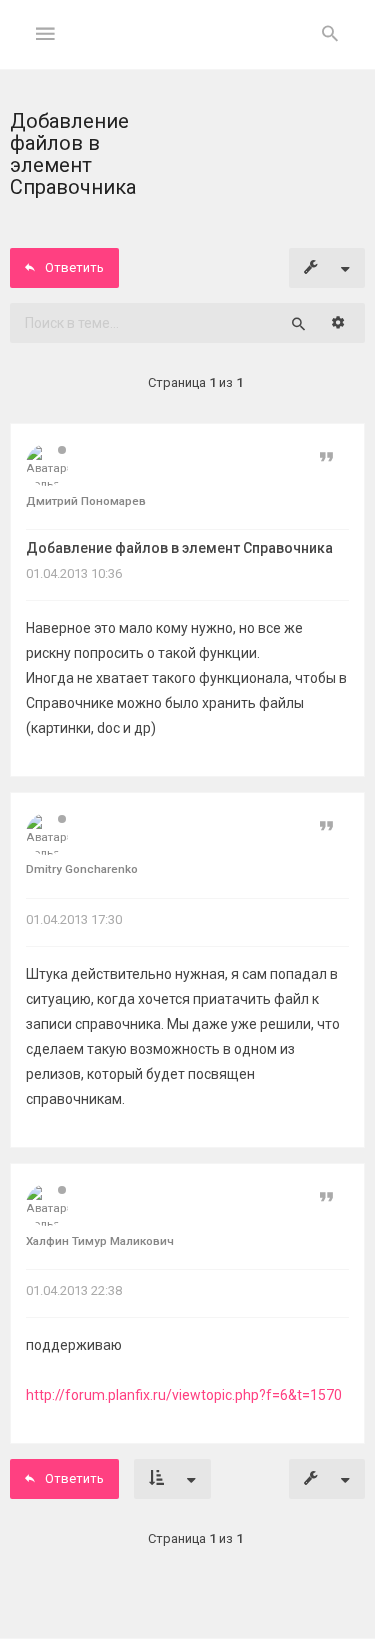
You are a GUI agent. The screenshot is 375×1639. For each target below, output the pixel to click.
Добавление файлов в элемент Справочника (179, 548)
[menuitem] (330, 35)
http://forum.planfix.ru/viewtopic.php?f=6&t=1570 (184, 1395)
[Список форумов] (187, 50)
